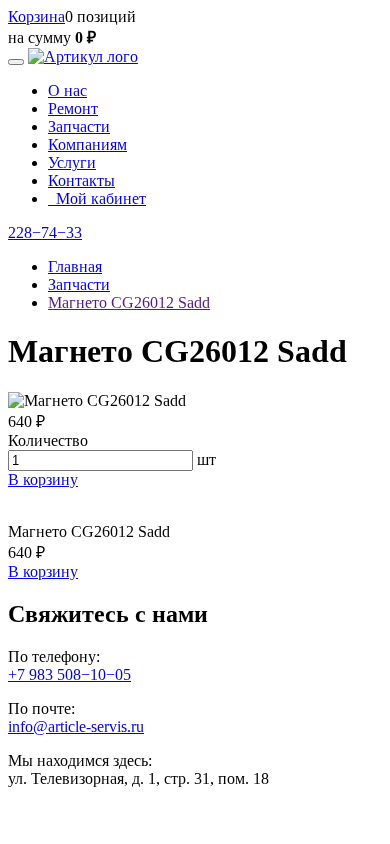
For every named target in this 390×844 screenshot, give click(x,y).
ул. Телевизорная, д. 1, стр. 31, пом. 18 (138, 778)
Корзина (36, 16)
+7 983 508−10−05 (69, 674)
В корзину (43, 479)
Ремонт (73, 108)
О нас (67, 90)
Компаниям (87, 144)
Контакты (81, 180)
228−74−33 (45, 232)
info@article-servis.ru (76, 726)
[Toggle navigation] (16, 62)
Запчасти (79, 126)
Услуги (72, 162)
